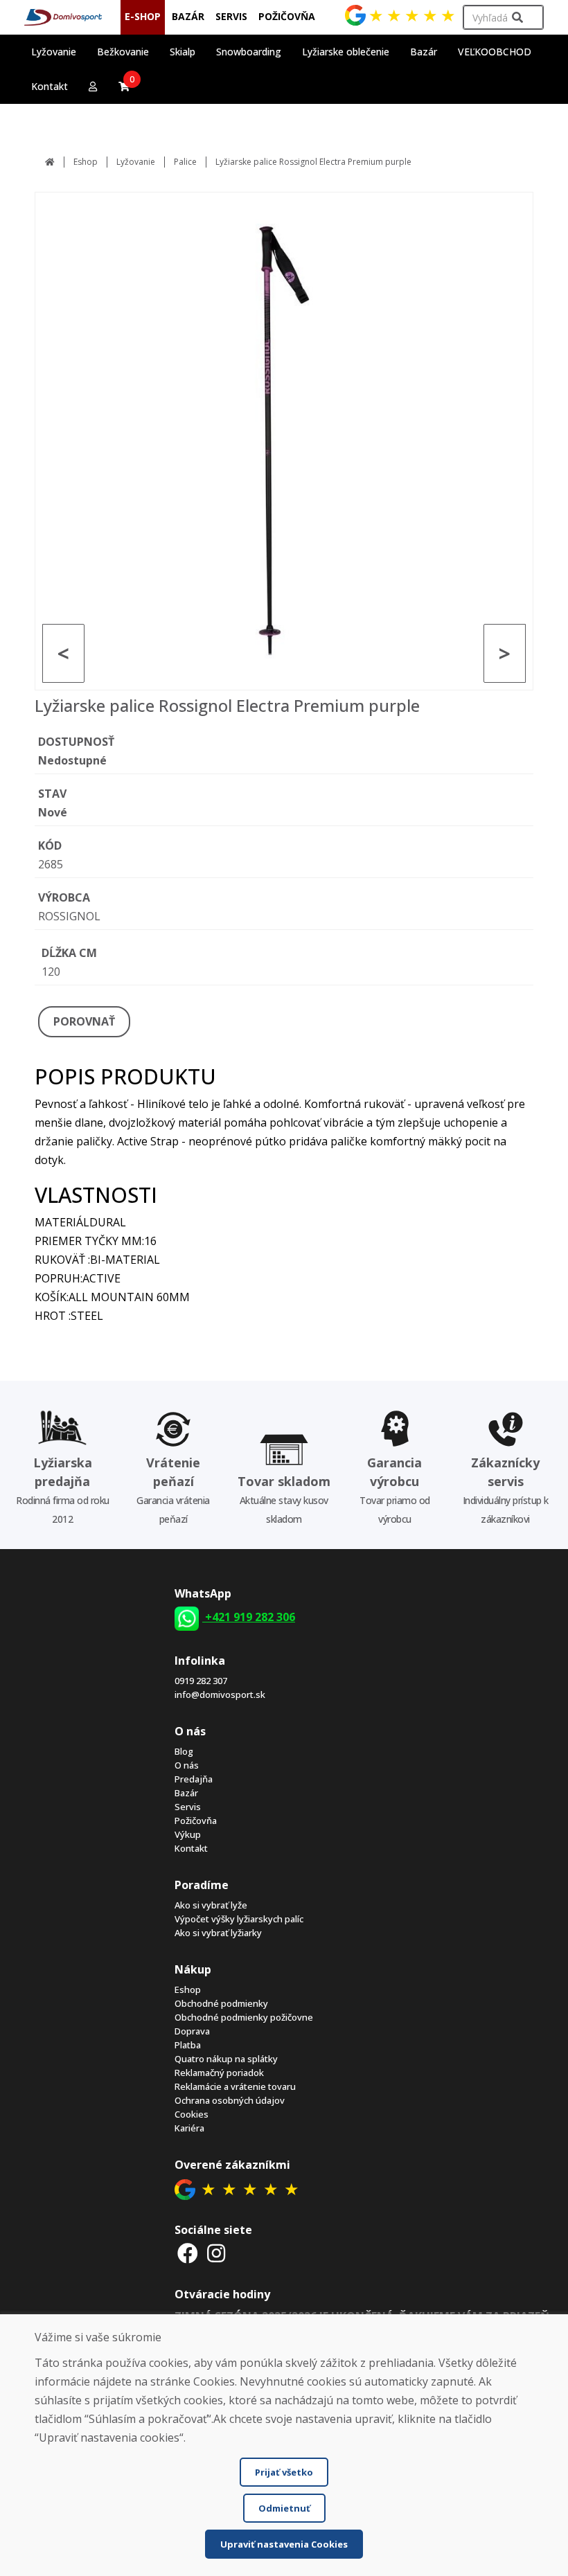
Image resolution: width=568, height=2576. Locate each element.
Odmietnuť (284, 2508)
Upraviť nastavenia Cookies (284, 2544)
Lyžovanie (136, 162)
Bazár (186, 1793)
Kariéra (189, 2128)
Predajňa (194, 1779)
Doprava (192, 2031)
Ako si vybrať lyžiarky (218, 1933)
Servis (188, 1807)
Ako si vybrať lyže (211, 1905)
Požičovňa (196, 1821)
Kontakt (50, 86)
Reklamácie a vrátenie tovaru (235, 2086)
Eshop (86, 162)
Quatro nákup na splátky (226, 2059)
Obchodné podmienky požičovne (244, 2017)
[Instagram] (217, 2253)
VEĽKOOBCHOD (495, 52)
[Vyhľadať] (517, 18)
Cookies (192, 2114)
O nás (187, 1765)
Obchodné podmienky (221, 2003)
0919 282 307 (201, 1681)
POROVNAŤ (84, 1021)
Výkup (188, 1834)
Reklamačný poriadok (219, 2073)
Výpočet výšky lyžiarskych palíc (239, 1919)
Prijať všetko (284, 2472)
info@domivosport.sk (220, 1694)
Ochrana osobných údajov (230, 2100)
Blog (184, 1751)
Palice (185, 162)
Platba (188, 2045)
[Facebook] (188, 2253)
